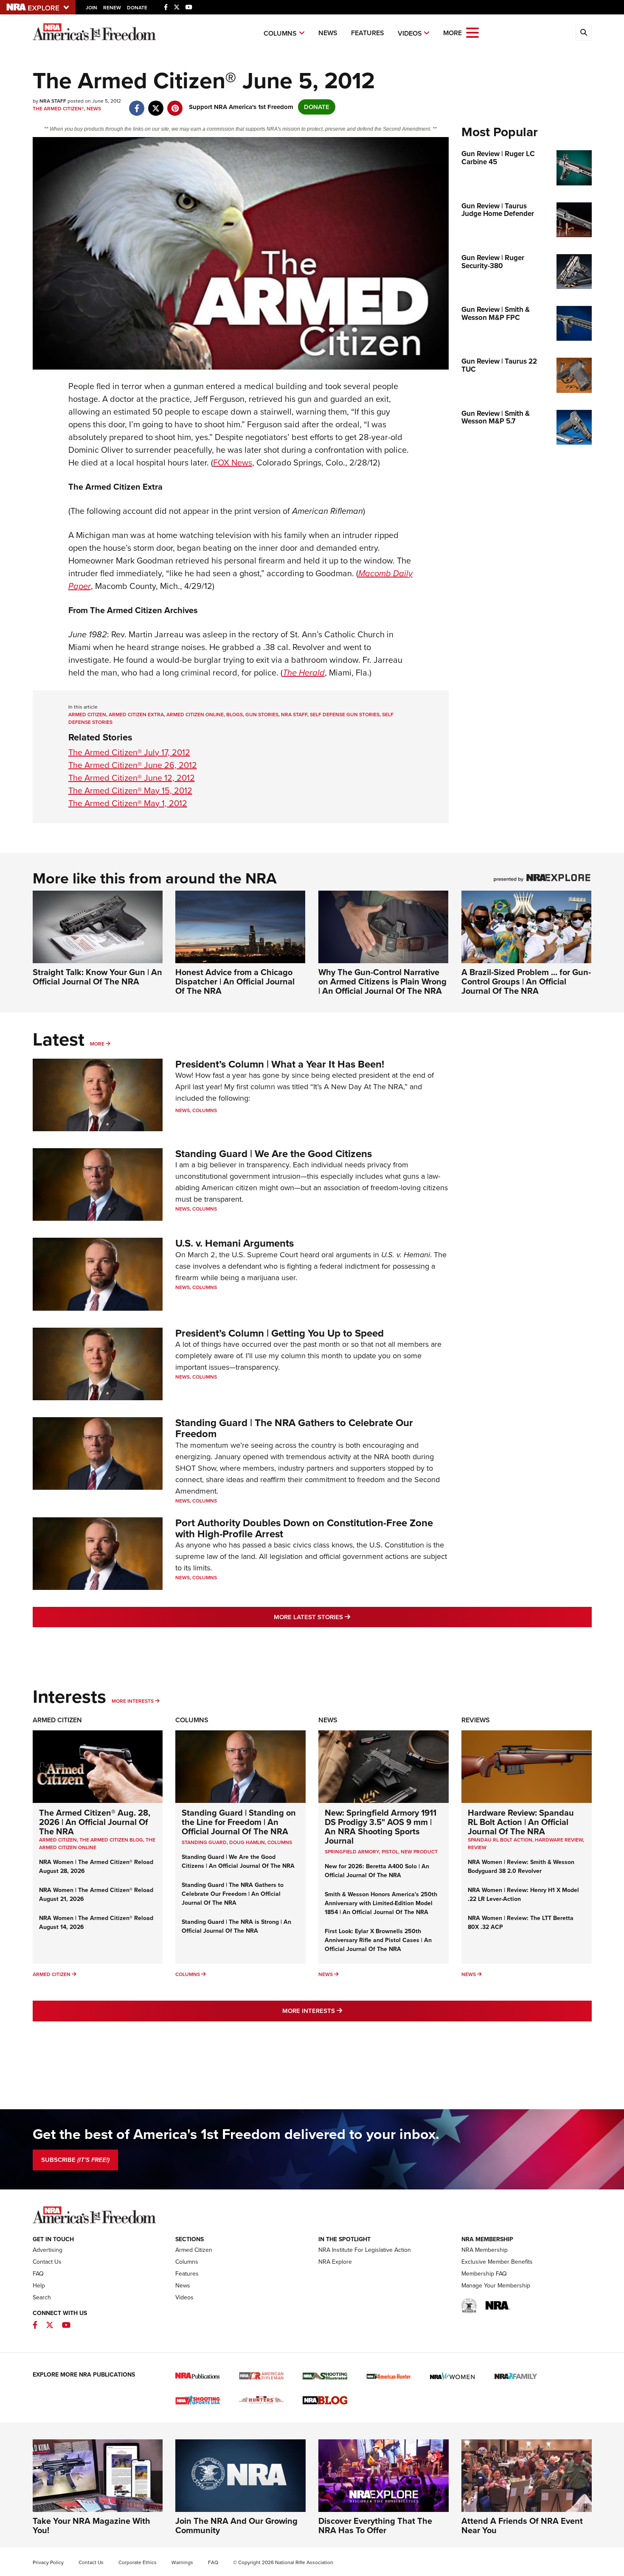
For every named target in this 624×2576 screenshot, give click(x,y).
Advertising (48, 2250)
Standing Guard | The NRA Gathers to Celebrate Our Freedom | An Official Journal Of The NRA (233, 1894)
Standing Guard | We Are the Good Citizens (274, 1154)
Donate (137, 8)
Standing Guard (204, 1842)
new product (419, 1852)
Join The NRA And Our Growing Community (236, 2526)
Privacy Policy (48, 2562)
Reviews (476, 1720)
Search (42, 2297)
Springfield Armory (352, 1852)
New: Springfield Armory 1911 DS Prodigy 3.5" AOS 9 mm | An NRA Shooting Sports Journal (381, 1827)
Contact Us (47, 2262)
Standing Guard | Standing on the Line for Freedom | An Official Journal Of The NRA (239, 1822)
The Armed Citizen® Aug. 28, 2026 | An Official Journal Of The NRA (95, 1822)
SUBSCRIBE (75, 2160)
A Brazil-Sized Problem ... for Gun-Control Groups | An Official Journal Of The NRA (526, 981)
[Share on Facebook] (137, 104)
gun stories (262, 715)
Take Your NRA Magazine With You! (91, 2526)
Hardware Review (559, 1840)
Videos (410, 33)
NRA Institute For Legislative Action (365, 2250)
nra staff (294, 715)
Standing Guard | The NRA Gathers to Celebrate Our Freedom (294, 1428)
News (328, 33)
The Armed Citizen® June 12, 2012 (132, 778)
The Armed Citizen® (58, 109)
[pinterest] (175, 104)
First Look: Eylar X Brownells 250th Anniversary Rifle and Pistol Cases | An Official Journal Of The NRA (378, 1940)
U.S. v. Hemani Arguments (235, 1243)
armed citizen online (195, 715)
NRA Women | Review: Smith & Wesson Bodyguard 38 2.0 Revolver (521, 1867)
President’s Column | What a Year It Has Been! (280, 1064)
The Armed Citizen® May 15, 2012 (130, 790)
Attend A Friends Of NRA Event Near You (522, 2526)
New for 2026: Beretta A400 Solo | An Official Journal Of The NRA (377, 1871)
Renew (112, 8)
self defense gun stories (345, 715)
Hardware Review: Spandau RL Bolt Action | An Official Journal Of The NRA (521, 1822)
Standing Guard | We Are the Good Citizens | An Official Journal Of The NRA (238, 1861)
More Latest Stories (346, 1617)
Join (91, 8)
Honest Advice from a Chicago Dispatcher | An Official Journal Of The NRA (235, 981)
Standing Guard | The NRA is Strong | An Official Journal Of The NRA (236, 1926)
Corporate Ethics (138, 2562)
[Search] (584, 33)
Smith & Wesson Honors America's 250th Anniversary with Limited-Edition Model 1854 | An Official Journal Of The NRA (381, 1903)
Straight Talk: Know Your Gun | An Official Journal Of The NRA (97, 977)
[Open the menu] (472, 32)
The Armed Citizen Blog (111, 1840)
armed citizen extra (136, 715)
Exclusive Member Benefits (497, 2262)
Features (368, 33)
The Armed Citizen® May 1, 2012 (128, 803)
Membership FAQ (484, 2274)
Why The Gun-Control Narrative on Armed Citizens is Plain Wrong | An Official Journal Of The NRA (382, 981)
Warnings (182, 2562)
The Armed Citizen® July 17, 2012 (129, 752)
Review (477, 1847)
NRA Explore (335, 2262)
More (97, 1044)
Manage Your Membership (496, 2286)
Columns (280, 33)
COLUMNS (280, 1842)
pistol (390, 1852)
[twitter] (156, 104)
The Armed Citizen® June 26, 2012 (133, 765)
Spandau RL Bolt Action (500, 1840)
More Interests (133, 1701)
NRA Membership (485, 2250)
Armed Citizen (57, 1720)
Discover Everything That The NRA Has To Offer (375, 2526)
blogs (235, 715)
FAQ (38, 2274)
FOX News (233, 463)
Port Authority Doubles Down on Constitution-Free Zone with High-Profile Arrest (304, 1528)
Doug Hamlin (247, 1842)
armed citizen (87, 715)
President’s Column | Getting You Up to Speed (280, 1333)
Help (39, 2286)
